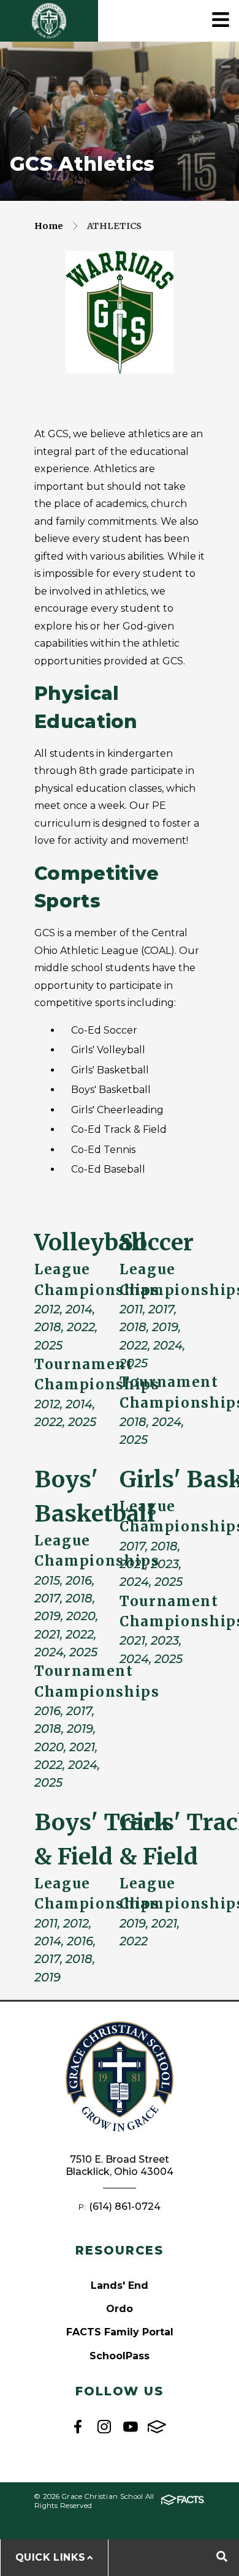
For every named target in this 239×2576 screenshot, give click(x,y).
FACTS (157, 2427)
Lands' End (120, 2285)
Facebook (78, 2427)
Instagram (104, 2427)
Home (49, 226)
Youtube (131, 2427)
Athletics (114, 226)
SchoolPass (120, 2356)
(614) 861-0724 (125, 2206)
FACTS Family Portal (120, 2332)
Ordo (120, 2309)
